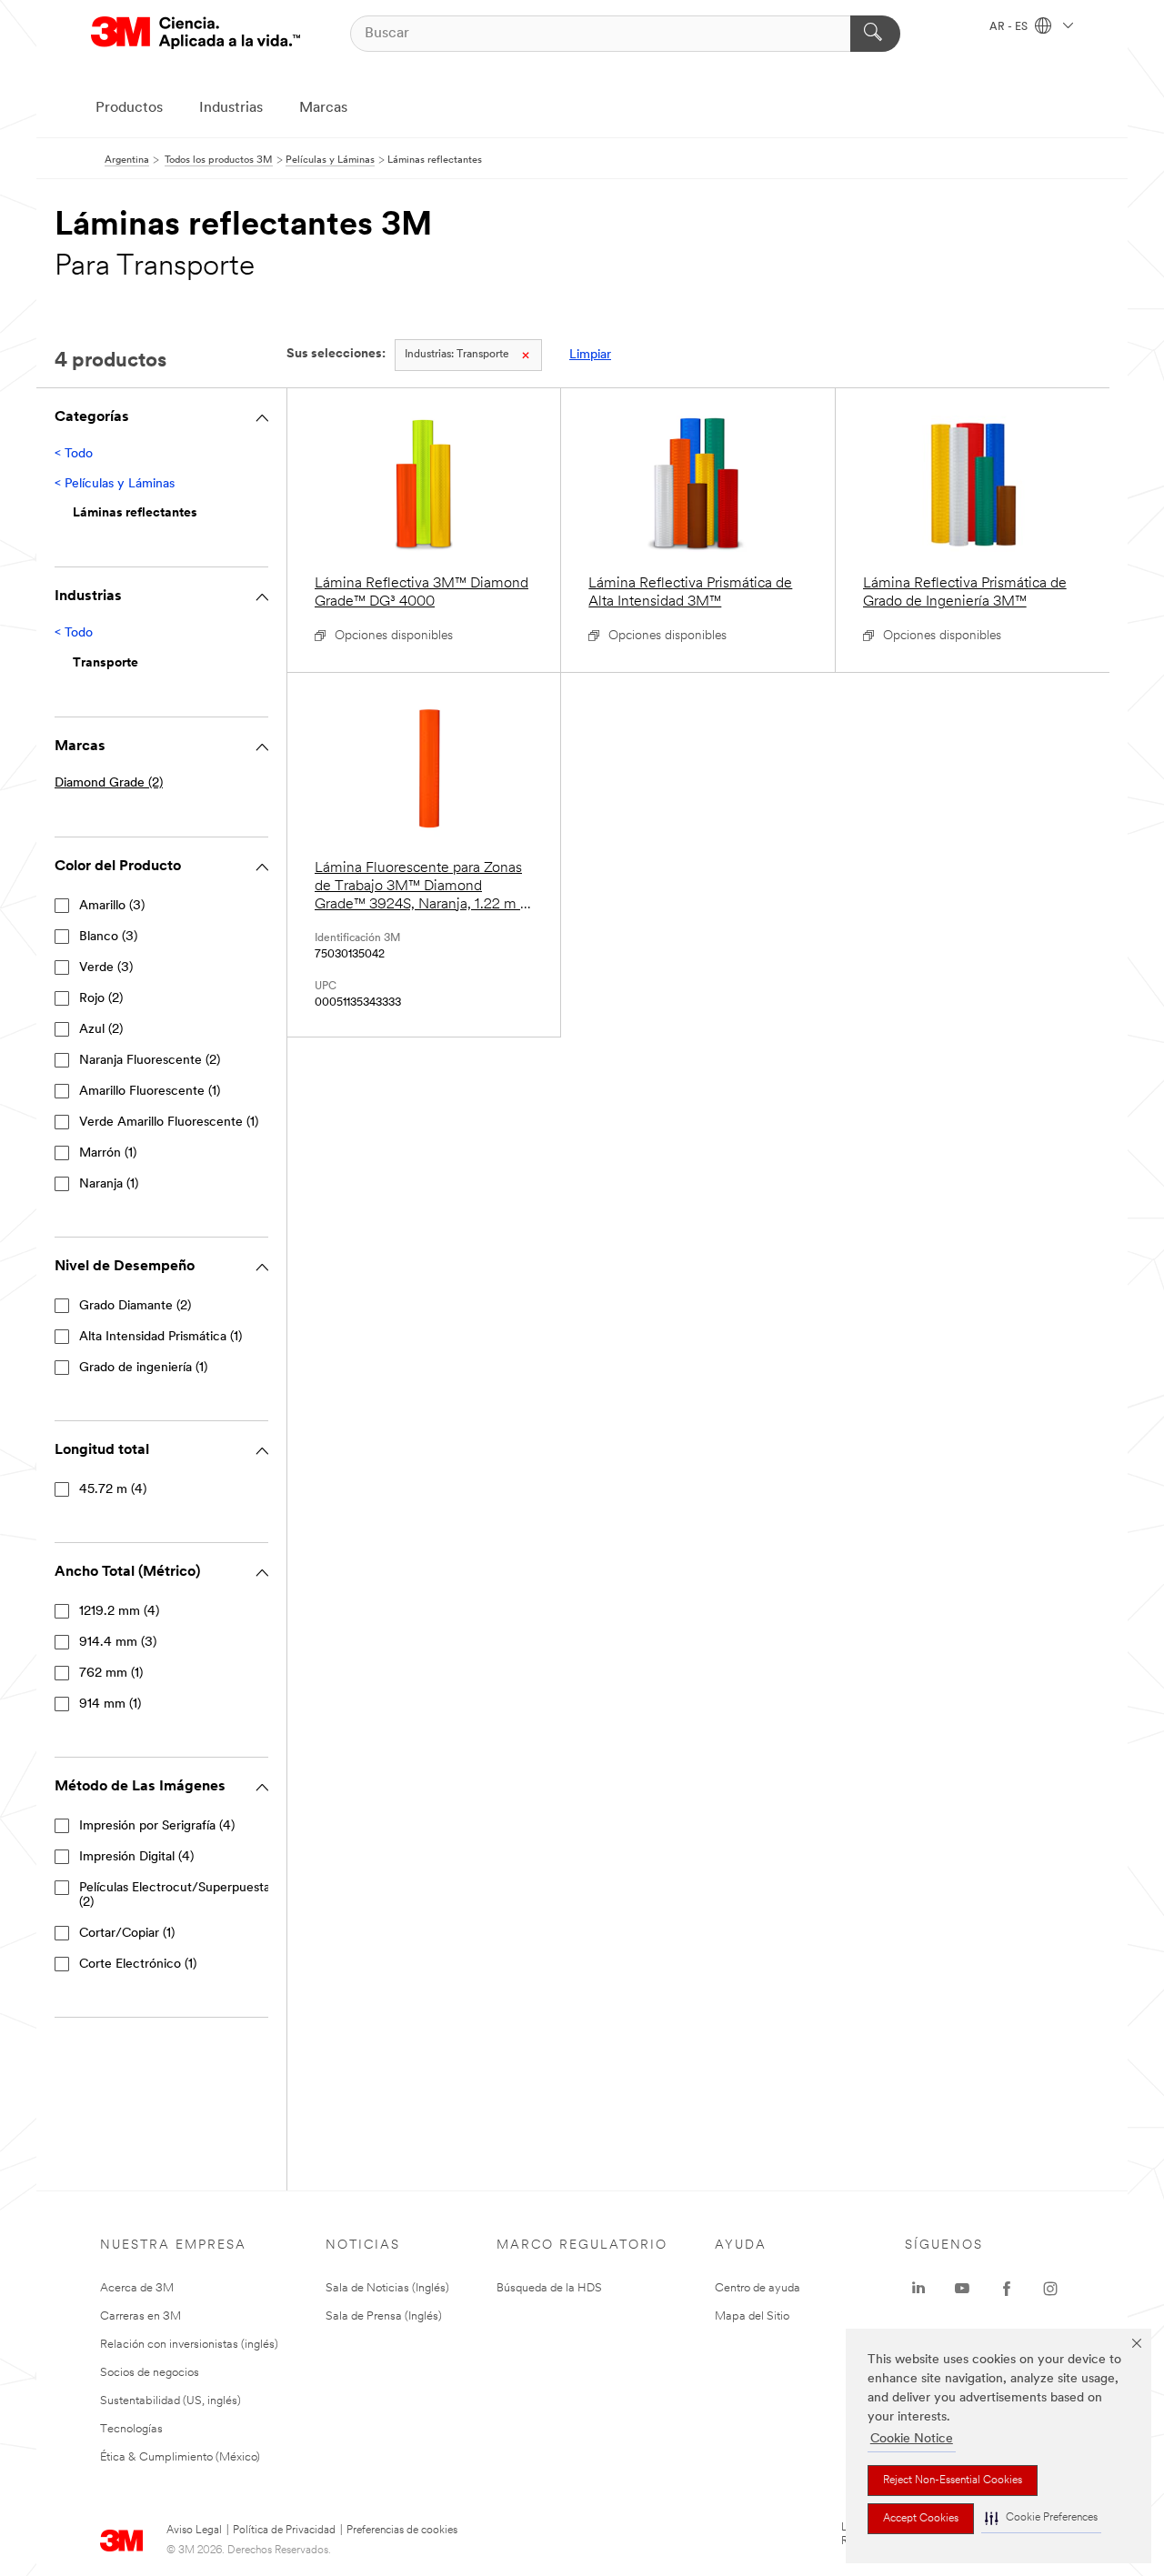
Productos (129, 108)
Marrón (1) (108, 1153)
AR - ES (1010, 27)
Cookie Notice (912, 2439)
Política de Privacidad (284, 2531)
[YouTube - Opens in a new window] (962, 2289)
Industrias (231, 108)
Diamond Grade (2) (109, 783)
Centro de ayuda (758, 2288)
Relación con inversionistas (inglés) (189, 2345)
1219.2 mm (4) (119, 1612)
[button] (1041, 2518)
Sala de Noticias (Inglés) (387, 2288)
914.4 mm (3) (118, 1643)
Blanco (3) (108, 937)
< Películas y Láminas (115, 484)
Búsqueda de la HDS (549, 2288)
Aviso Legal (194, 2531)
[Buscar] (875, 34)
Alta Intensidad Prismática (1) (161, 1337)
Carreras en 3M (140, 2316)
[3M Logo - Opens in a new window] (196, 33)
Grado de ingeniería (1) (143, 1368)
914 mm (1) (110, 1704)
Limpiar (590, 355)
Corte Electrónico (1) (138, 1965)
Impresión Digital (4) (136, 1857)
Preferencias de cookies (402, 2531)
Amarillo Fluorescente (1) (150, 1092)
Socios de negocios (150, 2373)
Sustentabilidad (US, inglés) (171, 2401)
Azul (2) (101, 1030)
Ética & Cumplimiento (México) (180, 2457)
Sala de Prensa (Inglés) (384, 2316)
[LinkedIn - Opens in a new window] (918, 2289)
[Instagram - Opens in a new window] (1050, 2289)
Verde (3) (106, 968)
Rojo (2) (101, 999)
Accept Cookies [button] (921, 2519)
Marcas (323, 108)
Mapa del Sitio (752, 2316)
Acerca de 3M (137, 2288)
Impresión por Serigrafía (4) (157, 1826)
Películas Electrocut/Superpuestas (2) (177, 1895)
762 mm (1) (111, 1674)
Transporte (457, 355)
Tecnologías (131, 2429)
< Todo (74, 454)
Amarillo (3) (112, 906)
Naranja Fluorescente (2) (150, 1061)
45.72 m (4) (113, 1490)
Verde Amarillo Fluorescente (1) (169, 1123)
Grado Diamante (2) (135, 1306)
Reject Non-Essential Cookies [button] (953, 2481)
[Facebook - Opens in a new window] (1007, 2289)
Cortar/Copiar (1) (127, 1934)
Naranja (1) (109, 1184)
